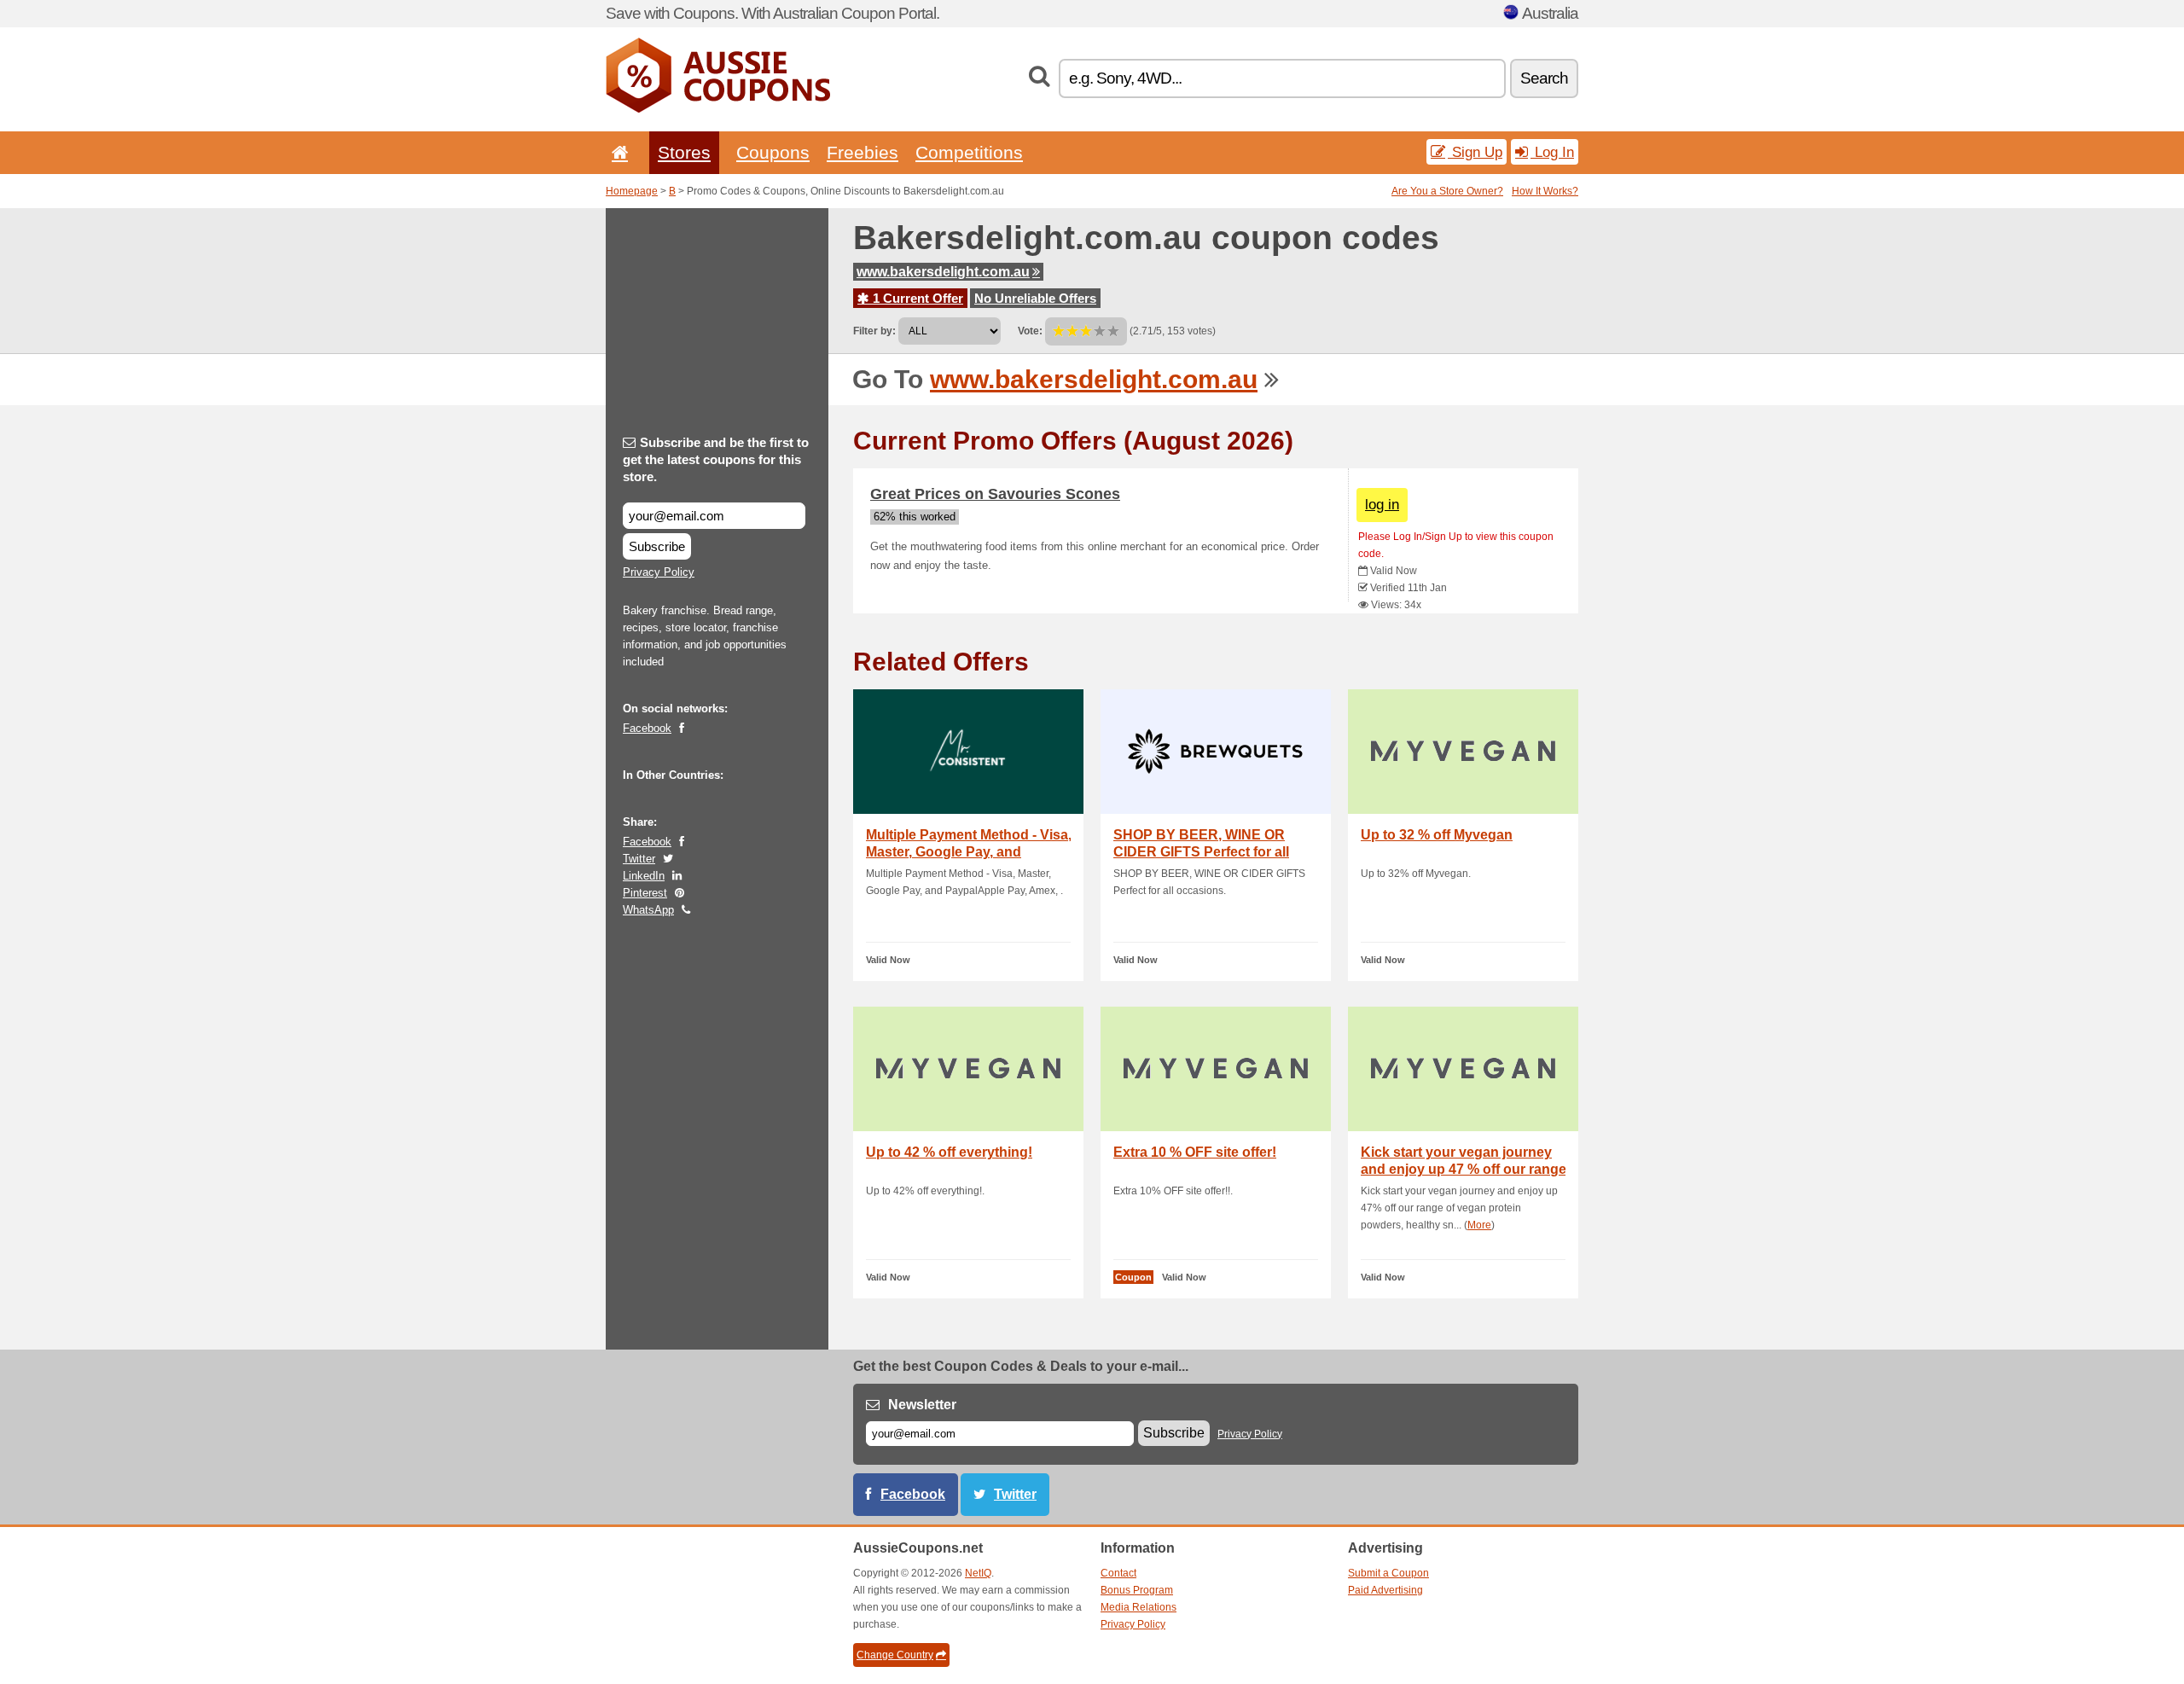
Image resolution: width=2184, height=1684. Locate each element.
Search (1544, 78)
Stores (684, 152)
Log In (1552, 152)
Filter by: (874, 331)
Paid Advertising (1385, 1590)
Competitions (969, 152)
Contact (1118, 1573)
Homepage (632, 191)
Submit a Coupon (1388, 1573)
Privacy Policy (659, 572)
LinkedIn (644, 876)
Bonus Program (1137, 1590)
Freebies (863, 152)
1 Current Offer (916, 298)
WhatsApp (648, 910)
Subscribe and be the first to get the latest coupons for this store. (716, 459)
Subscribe (657, 546)
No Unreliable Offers (1035, 298)
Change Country (895, 1655)
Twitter (639, 859)
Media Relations (1138, 1607)
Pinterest (645, 893)
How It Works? (1545, 191)
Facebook (647, 728)
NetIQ (978, 1573)
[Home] (617, 152)
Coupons (773, 152)
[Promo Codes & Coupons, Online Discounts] (718, 109)
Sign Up (1475, 152)
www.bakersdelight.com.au (943, 272)
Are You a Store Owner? (1447, 191)
